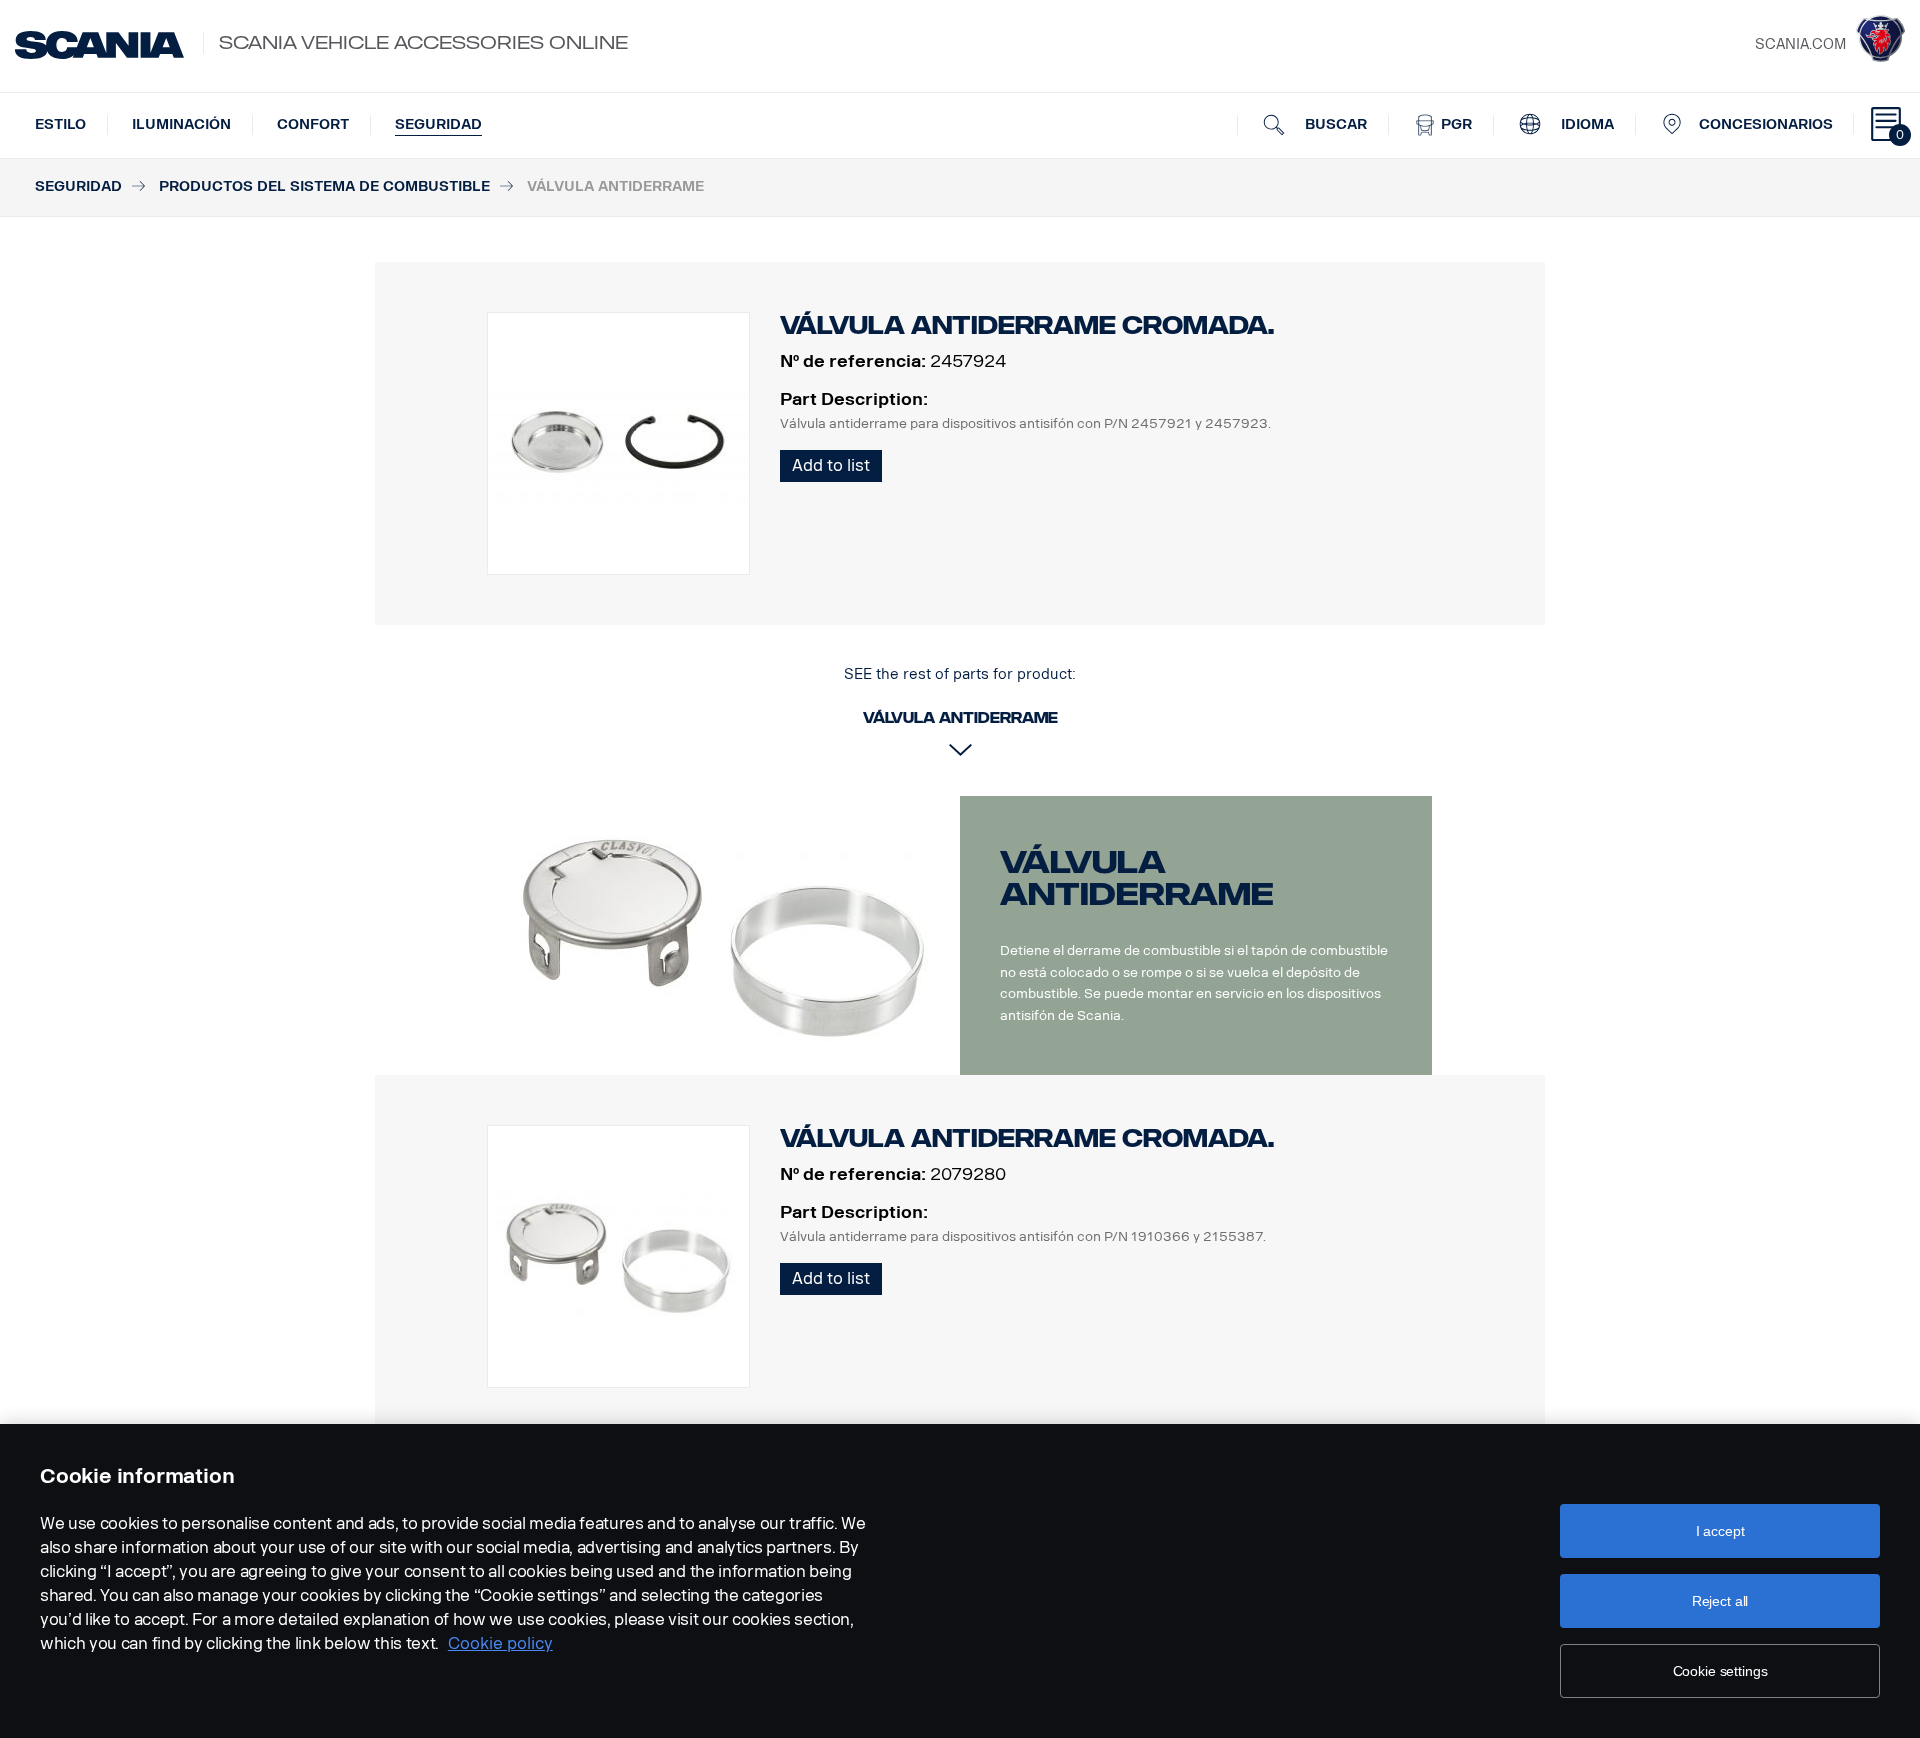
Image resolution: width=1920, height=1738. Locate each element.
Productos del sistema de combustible (324, 186)
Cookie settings (1720, 1671)
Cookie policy (500, 1643)
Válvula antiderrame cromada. (1027, 1138)
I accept (1720, 1531)
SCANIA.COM (1800, 44)
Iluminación (181, 124)
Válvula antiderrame (1137, 878)
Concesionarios (1766, 124)
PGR (1454, 124)
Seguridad (438, 124)
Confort (313, 124)
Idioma (1585, 124)
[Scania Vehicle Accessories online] (99, 45)
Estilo (60, 124)
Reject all (1720, 1601)
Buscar (1334, 124)
